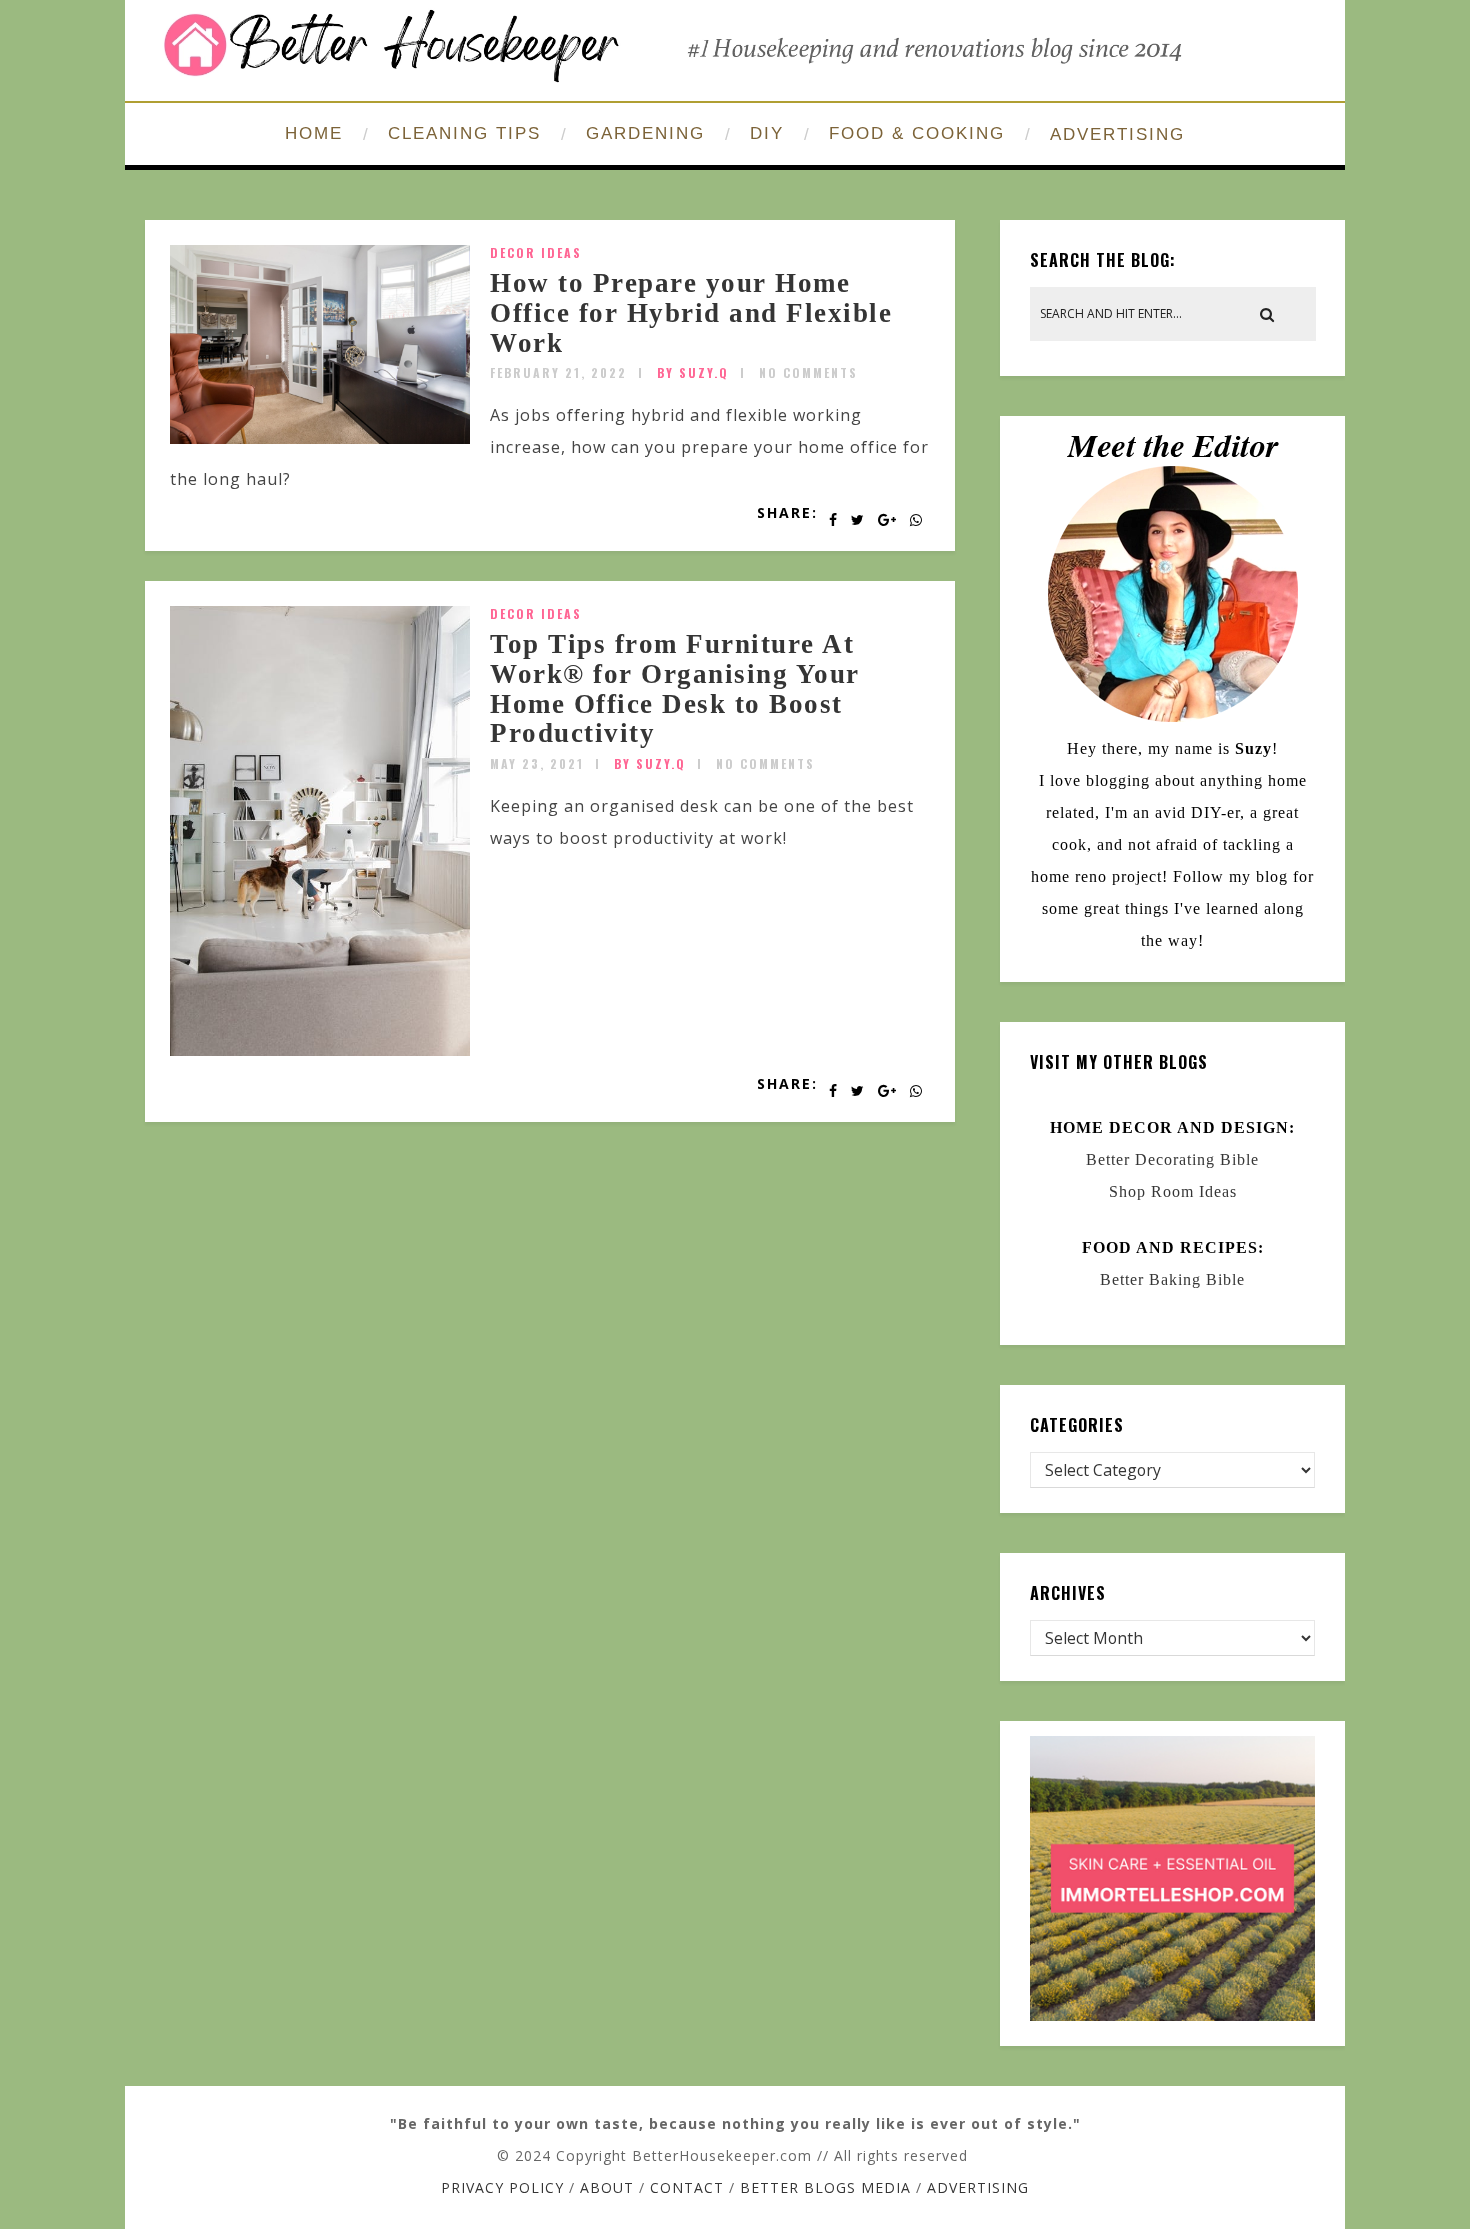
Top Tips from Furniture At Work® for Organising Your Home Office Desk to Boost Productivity (675, 688)
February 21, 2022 (558, 372)
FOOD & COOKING (917, 133)
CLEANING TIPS (464, 133)
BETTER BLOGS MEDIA (825, 2187)
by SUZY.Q (693, 372)
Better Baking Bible (1172, 1279)
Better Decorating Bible (1172, 1159)
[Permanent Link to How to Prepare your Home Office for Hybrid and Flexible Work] (320, 438)
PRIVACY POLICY (502, 2187)
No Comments (808, 372)
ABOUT (607, 2187)
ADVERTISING (1117, 134)
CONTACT (687, 2187)
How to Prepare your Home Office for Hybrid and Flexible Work (691, 312)
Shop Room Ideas (1173, 1191)
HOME (314, 133)
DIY (767, 133)
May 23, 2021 (537, 763)
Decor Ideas (536, 252)
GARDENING (645, 133)
